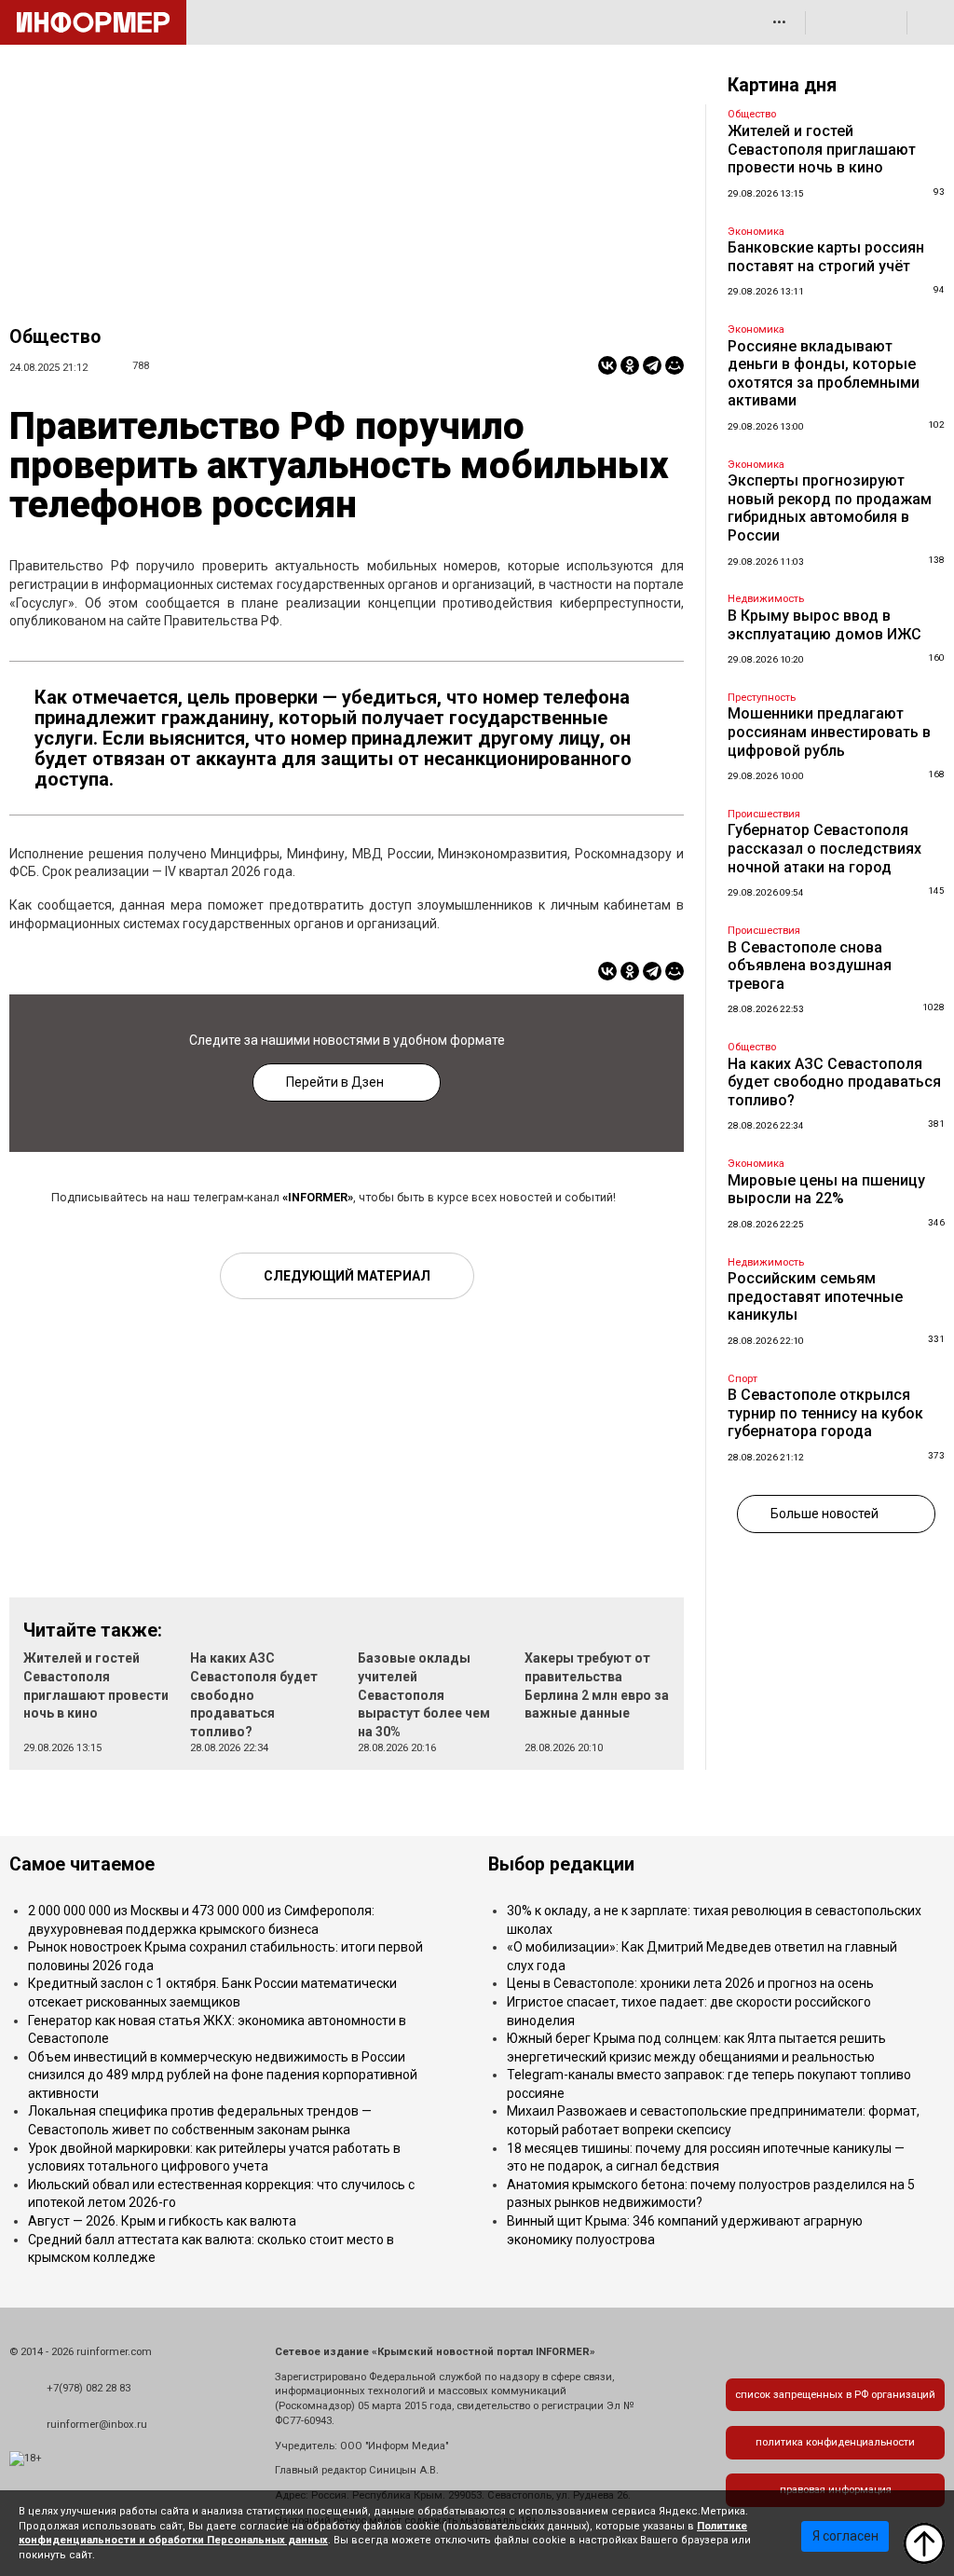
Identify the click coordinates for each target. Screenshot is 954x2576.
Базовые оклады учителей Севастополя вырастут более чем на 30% (424, 1694)
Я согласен (845, 2536)
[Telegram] (652, 365)
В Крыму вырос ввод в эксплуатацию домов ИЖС (825, 625)
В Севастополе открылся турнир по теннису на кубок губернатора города (825, 1413)
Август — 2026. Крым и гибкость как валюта (162, 2221)
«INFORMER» (318, 1197)
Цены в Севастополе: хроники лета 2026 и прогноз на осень (690, 1983)
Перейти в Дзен (335, 1082)
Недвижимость (766, 599)
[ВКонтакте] (607, 365)
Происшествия (764, 814)
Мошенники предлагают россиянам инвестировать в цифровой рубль (829, 732)
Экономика (756, 232)
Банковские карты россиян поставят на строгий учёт (826, 257)
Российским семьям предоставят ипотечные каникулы (815, 1296)
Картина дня (782, 85)
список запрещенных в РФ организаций (835, 2395)
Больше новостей (825, 1514)
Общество (55, 337)
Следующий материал (347, 1276)
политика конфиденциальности (835, 2442)
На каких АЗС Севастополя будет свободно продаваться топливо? (254, 1694)
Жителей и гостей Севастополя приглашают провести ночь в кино (822, 149)
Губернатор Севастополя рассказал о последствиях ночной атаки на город (825, 848)
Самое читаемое (82, 1864)
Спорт (743, 1379)
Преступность (762, 698)
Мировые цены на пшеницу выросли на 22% (826, 1190)
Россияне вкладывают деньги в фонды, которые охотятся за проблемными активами (824, 374)
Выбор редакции (561, 1864)
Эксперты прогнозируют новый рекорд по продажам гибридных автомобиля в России (830, 508)
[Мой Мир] (675, 365)
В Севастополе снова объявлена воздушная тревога (810, 966)
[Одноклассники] (630, 365)
